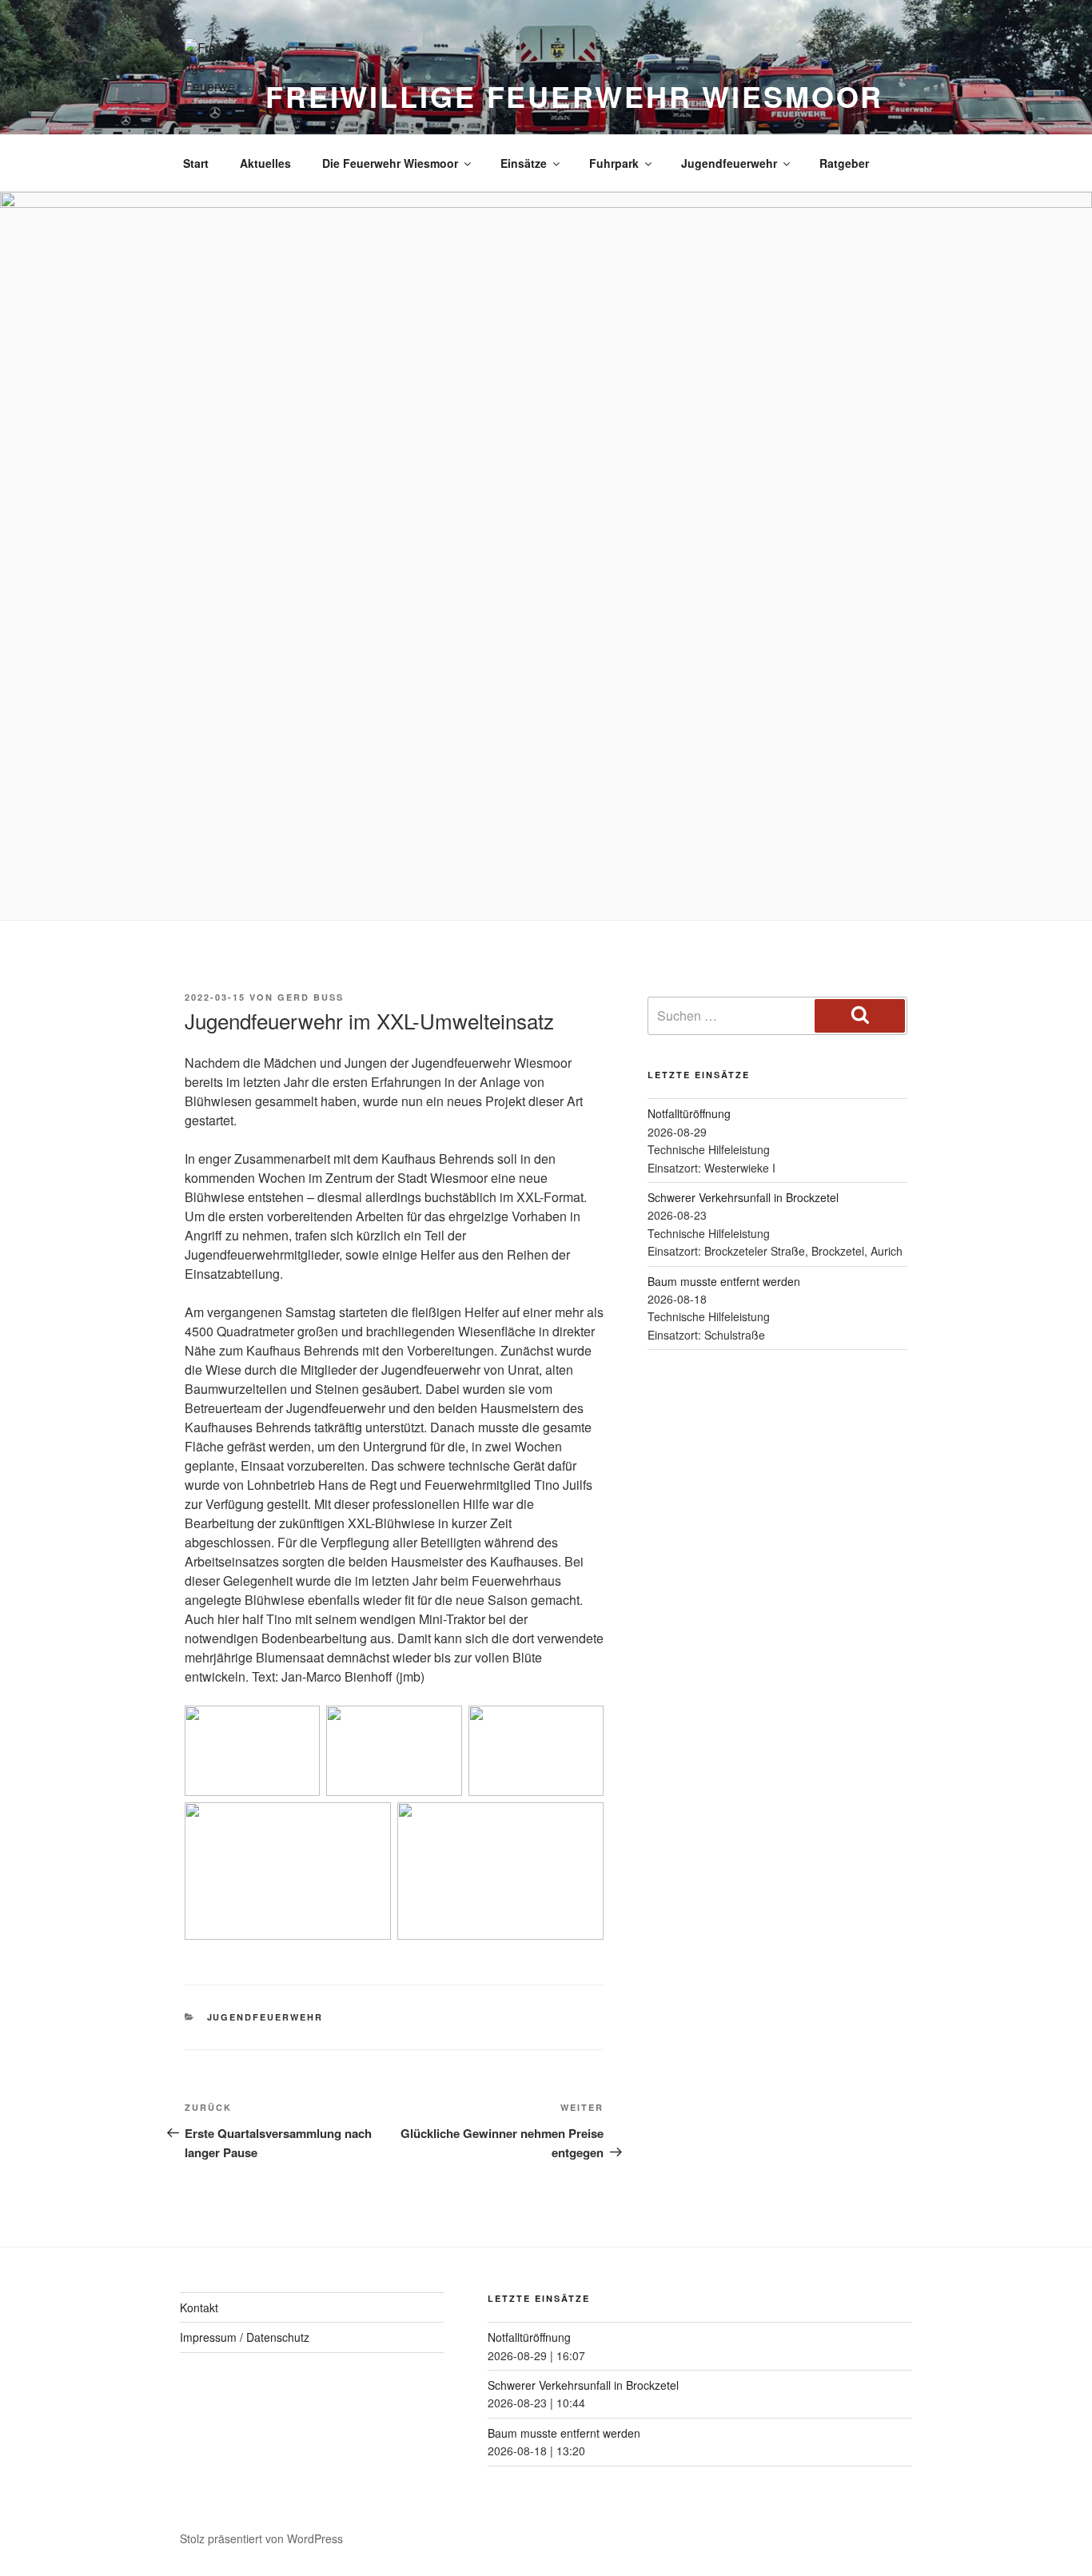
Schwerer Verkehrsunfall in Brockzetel (743, 1197)
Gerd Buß (311, 997)
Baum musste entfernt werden (724, 1281)
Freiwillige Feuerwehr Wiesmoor (574, 96)
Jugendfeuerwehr (729, 163)
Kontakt (199, 2307)
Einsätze (524, 163)
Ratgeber (844, 163)
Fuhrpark (614, 163)
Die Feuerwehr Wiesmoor (390, 163)
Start (196, 163)
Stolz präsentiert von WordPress (261, 2538)
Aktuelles (265, 163)
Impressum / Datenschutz (245, 2337)
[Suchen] (860, 1016)
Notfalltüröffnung (689, 1113)
